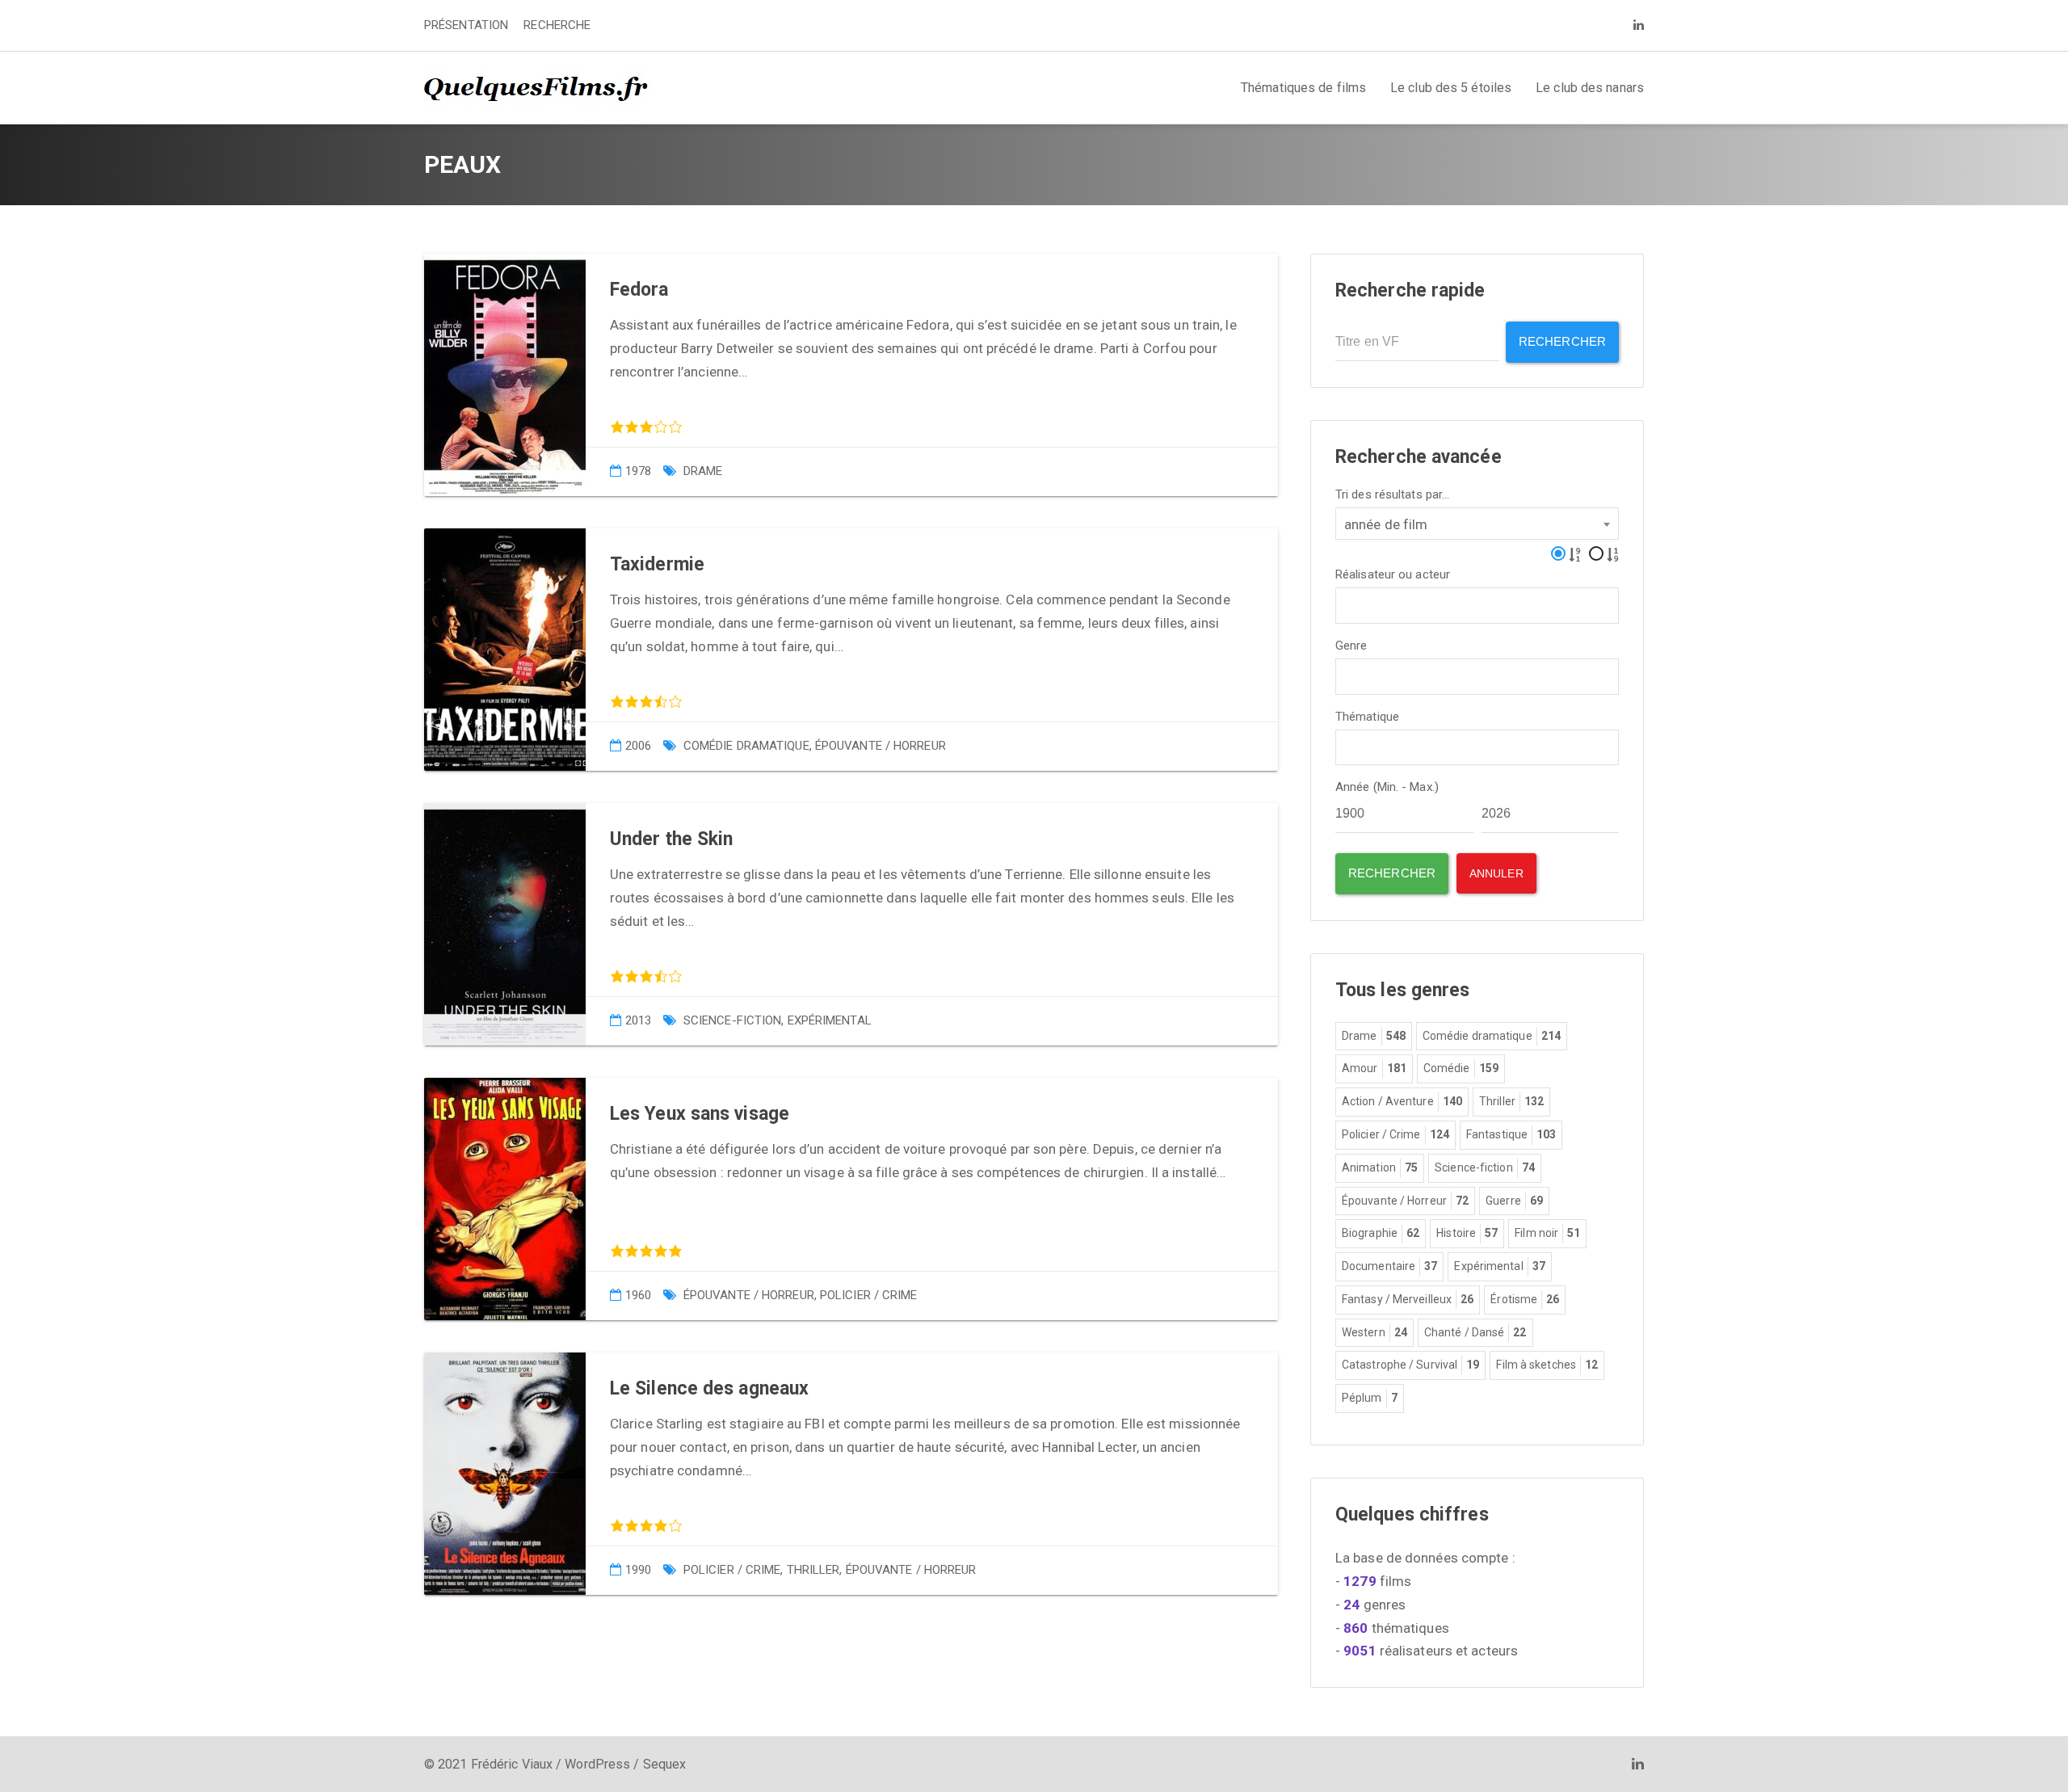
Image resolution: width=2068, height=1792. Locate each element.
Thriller (813, 1570)
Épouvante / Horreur (881, 746)
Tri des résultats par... (1392, 495)
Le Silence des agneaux (709, 1388)
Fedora (639, 290)
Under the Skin (671, 839)
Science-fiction (733, 1020)
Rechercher (1562, 341)
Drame (703, 471)
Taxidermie (657, 564)
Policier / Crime (869, 1295)
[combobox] (1477, 524)
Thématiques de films (1303, 88)
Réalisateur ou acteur (1393, 575)
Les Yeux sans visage (700, 1114)
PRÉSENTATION (466, 25)
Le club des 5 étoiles (1451, 88)
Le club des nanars (1590, 88)
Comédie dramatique (746, 746)
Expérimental (830, 1020)
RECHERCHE (557, 25)
